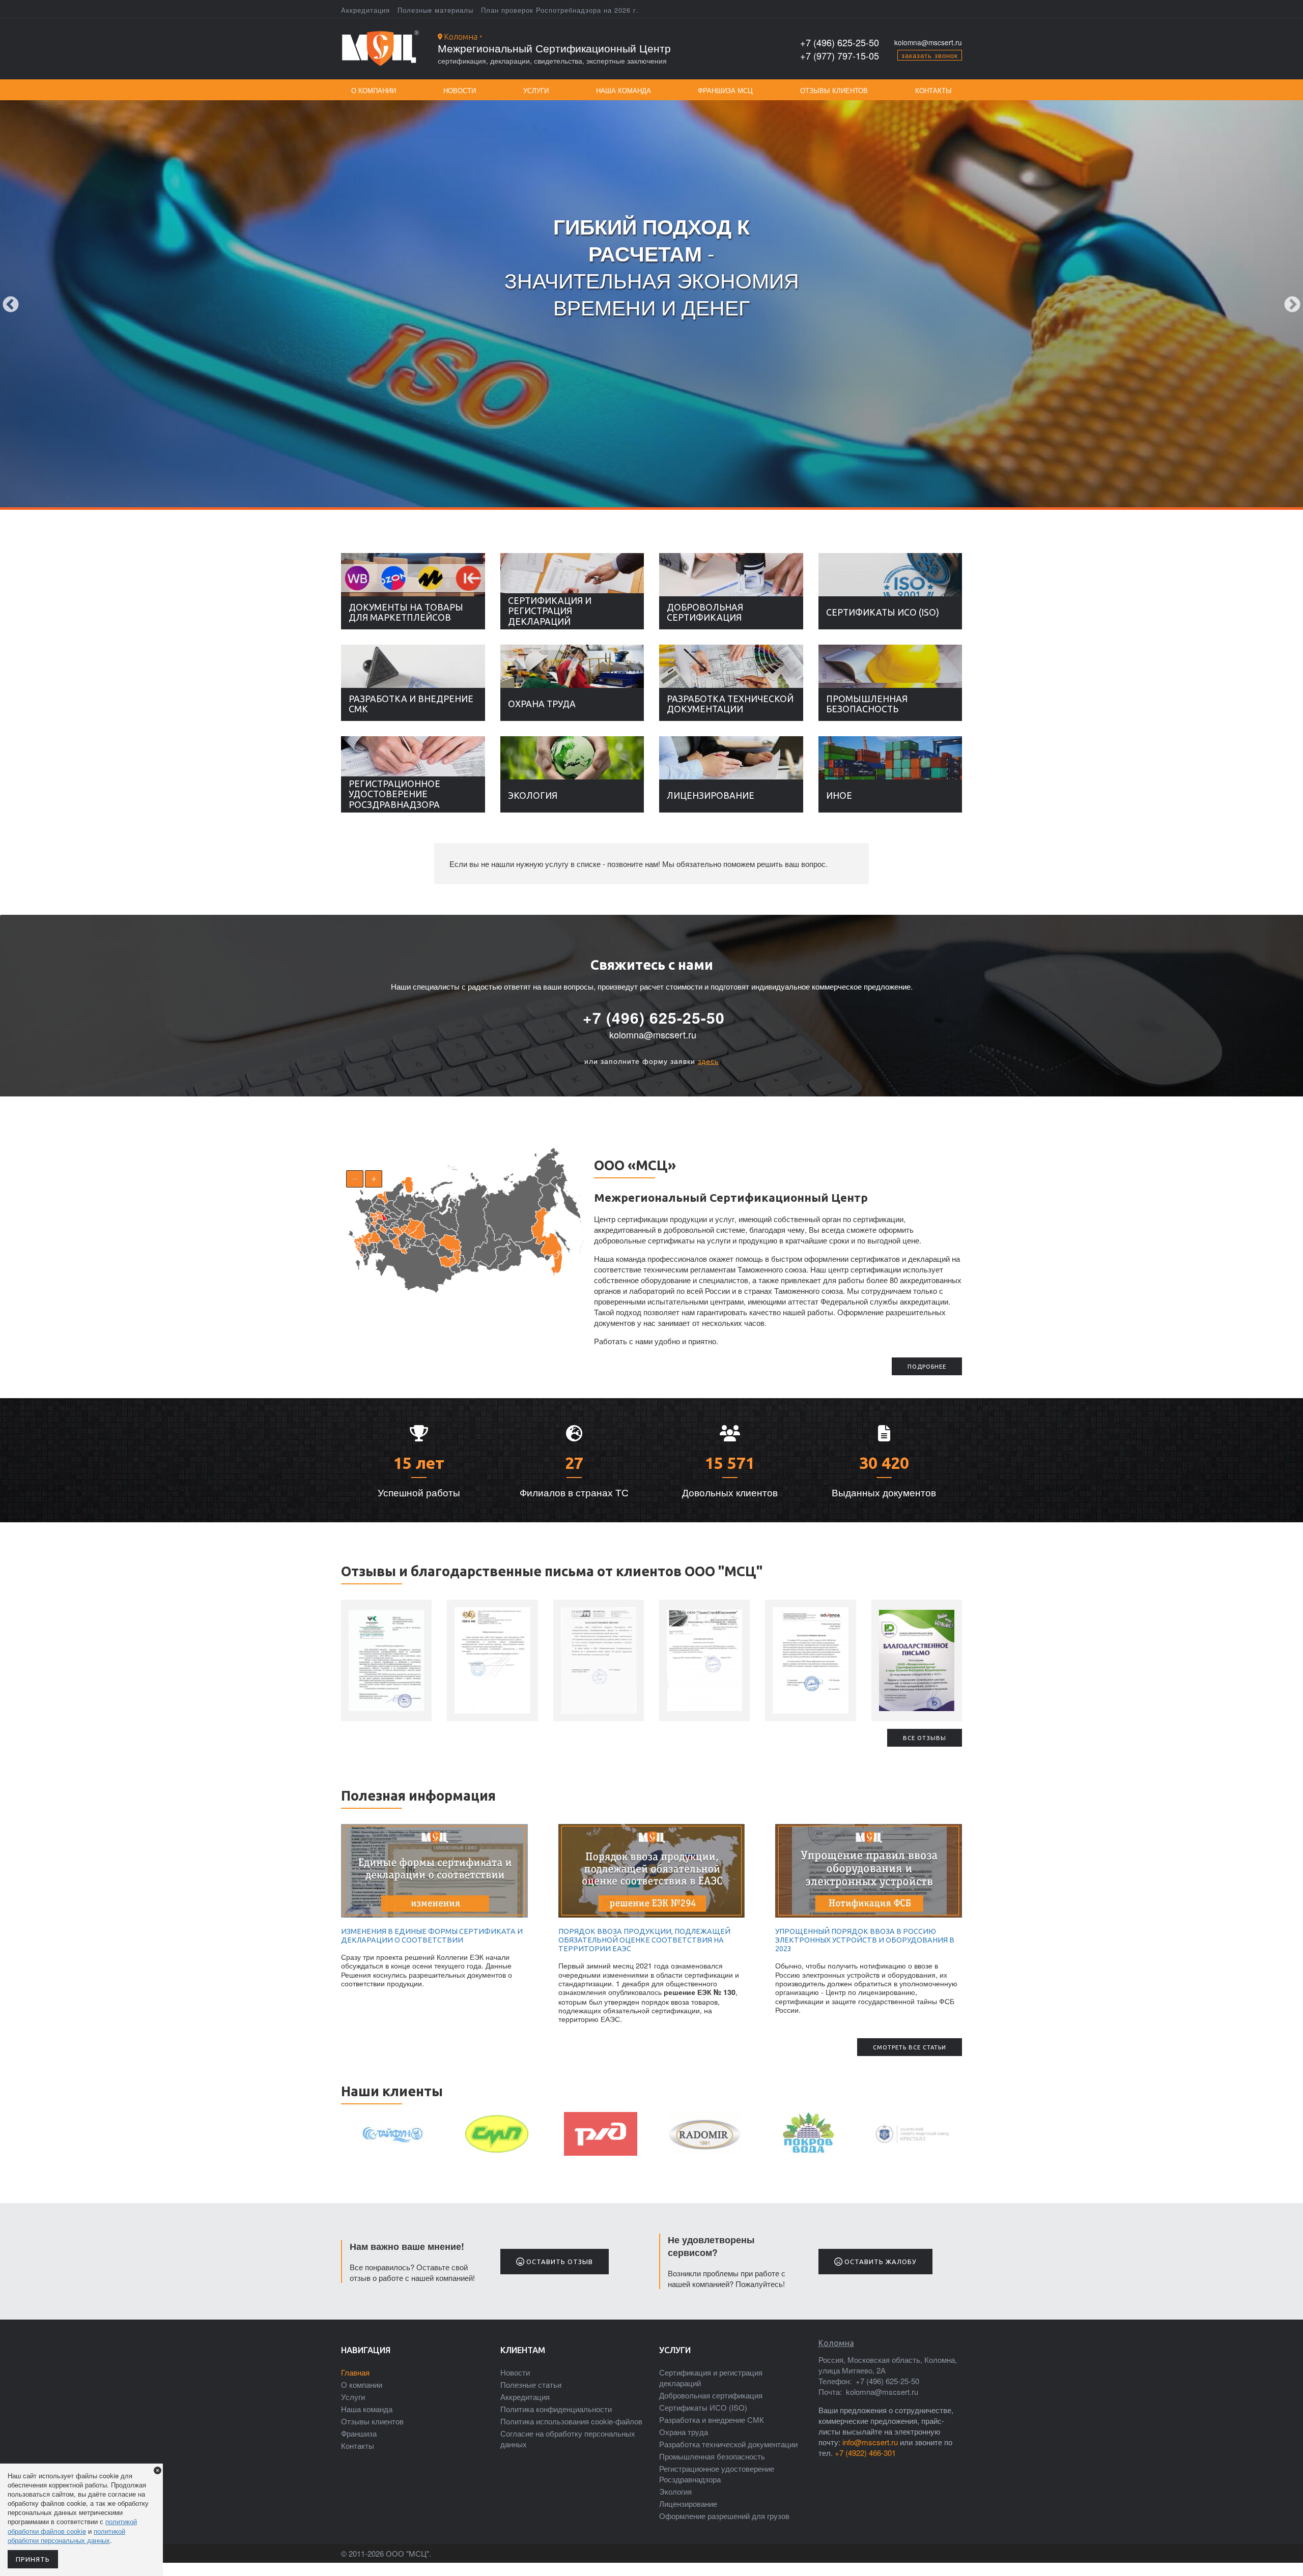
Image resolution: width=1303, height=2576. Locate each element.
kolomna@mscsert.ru (928, 42)
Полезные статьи (531, 2384)
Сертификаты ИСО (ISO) (883, 612)
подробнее (927, 1367)
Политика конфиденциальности (556, 2409)
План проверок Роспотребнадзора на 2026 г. (560, 10)
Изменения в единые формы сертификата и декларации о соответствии (432, 1936)
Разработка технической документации (730, 704)
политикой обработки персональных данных (66, 2536)
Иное (839, 795)
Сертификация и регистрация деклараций (550, 611)
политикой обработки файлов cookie (72, 2526)
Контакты (933, 90)
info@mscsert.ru (870, 2442)
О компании (374, 90)
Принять (33, 2559)
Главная (355, 2372)
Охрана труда (542, 704)
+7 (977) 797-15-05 (840, 56)
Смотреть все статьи (910, 2047)
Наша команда (624, 90)
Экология (533, 795)
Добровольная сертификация (705, 612)
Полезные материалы (435, 10)
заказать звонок (930, 55)
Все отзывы (925, 1738)
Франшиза (359, 2433)
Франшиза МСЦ (725, 90)
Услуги (536, 90)
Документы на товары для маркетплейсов (406, 612)
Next (1292, 305)
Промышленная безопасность (867, 704)
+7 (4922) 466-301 (865, 2453)
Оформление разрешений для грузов (724, 2516)
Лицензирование (711, 795)
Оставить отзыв (559, 2262)
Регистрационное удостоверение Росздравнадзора (394, 794)
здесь (708, 1061)
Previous (11, 305)
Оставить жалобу (880, 2262)
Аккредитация (365, 10)
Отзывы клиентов (834, 90)
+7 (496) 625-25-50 (840, 42)
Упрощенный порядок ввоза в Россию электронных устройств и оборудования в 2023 (865, 1940)
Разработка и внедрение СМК (411, 704)
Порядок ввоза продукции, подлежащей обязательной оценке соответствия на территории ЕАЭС (644, 1940)
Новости (460, 90)
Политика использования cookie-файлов (571, 2421)
